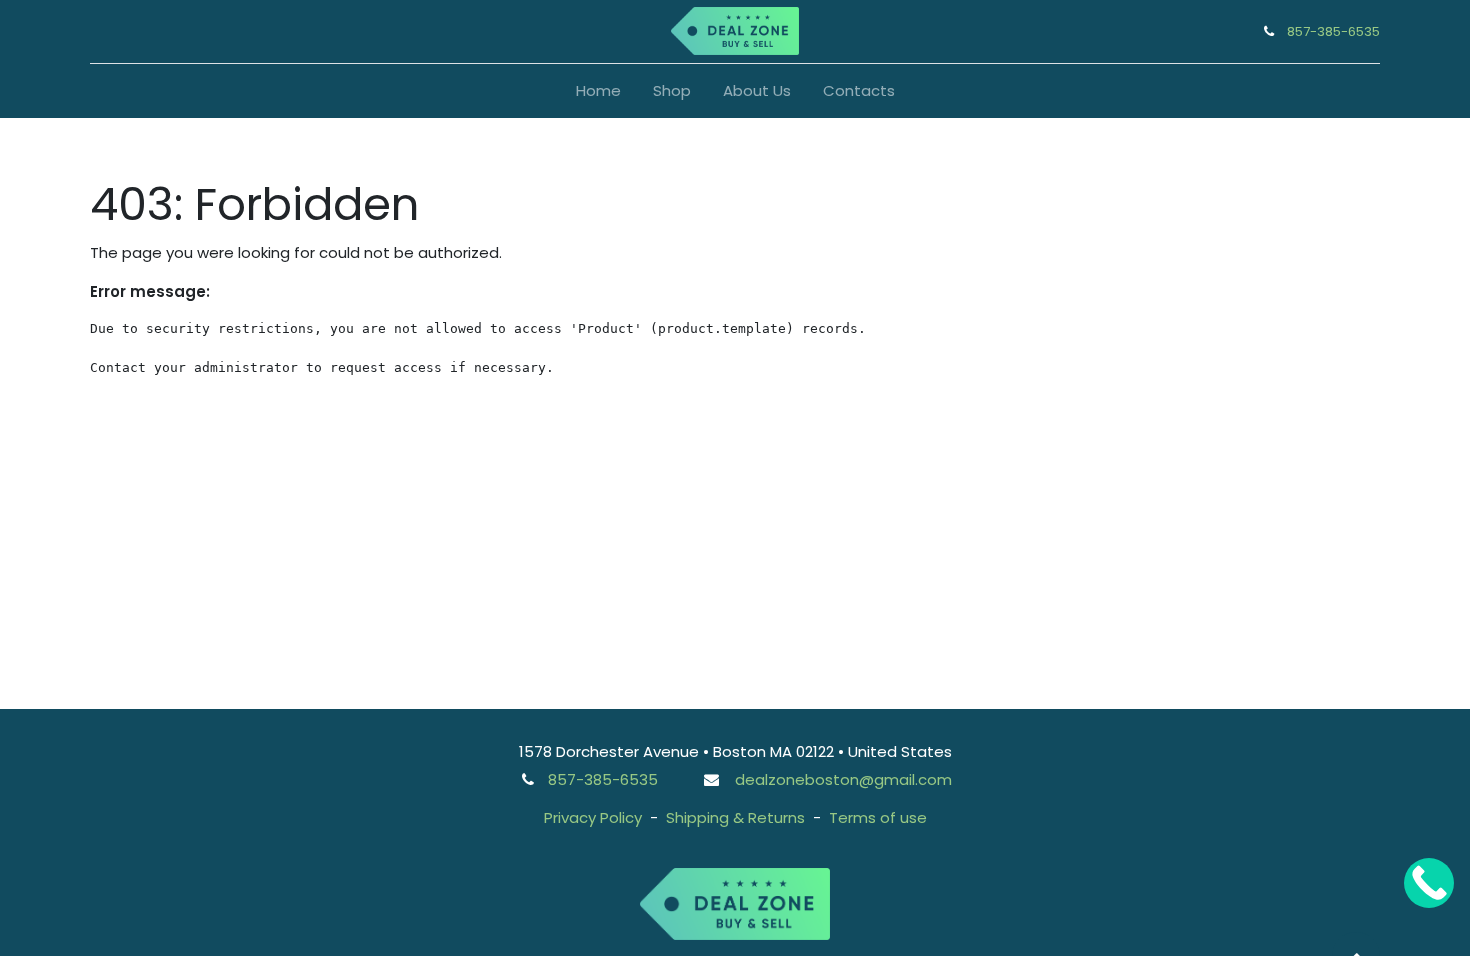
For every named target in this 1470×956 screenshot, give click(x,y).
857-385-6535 (1333, 31)
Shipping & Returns (735, 817)
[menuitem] (598, 91)
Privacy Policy (593, 817)
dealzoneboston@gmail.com (843, 779)
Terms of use (878, 817)
